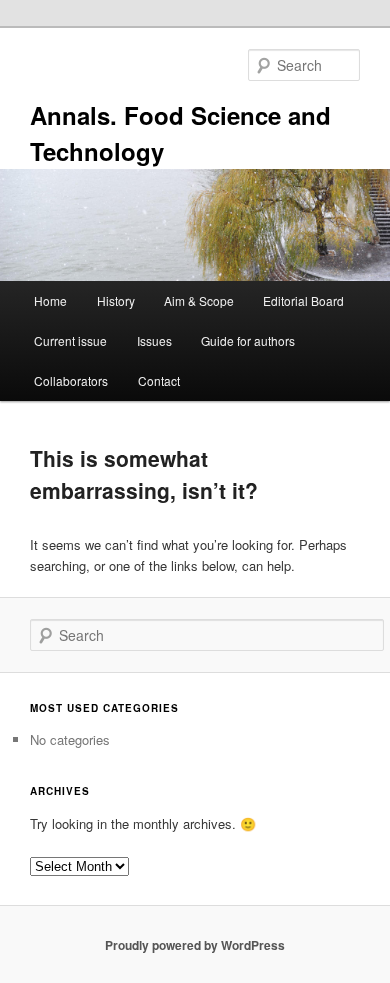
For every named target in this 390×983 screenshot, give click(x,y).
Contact (159, 380)
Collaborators (71, 380)
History (116, 300)
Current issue (70, 340)
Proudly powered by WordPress (195, 945)
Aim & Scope (199, 300)
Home (50, 300)
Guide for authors (248, 340)
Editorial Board (303, 300)
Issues (154, 340)
